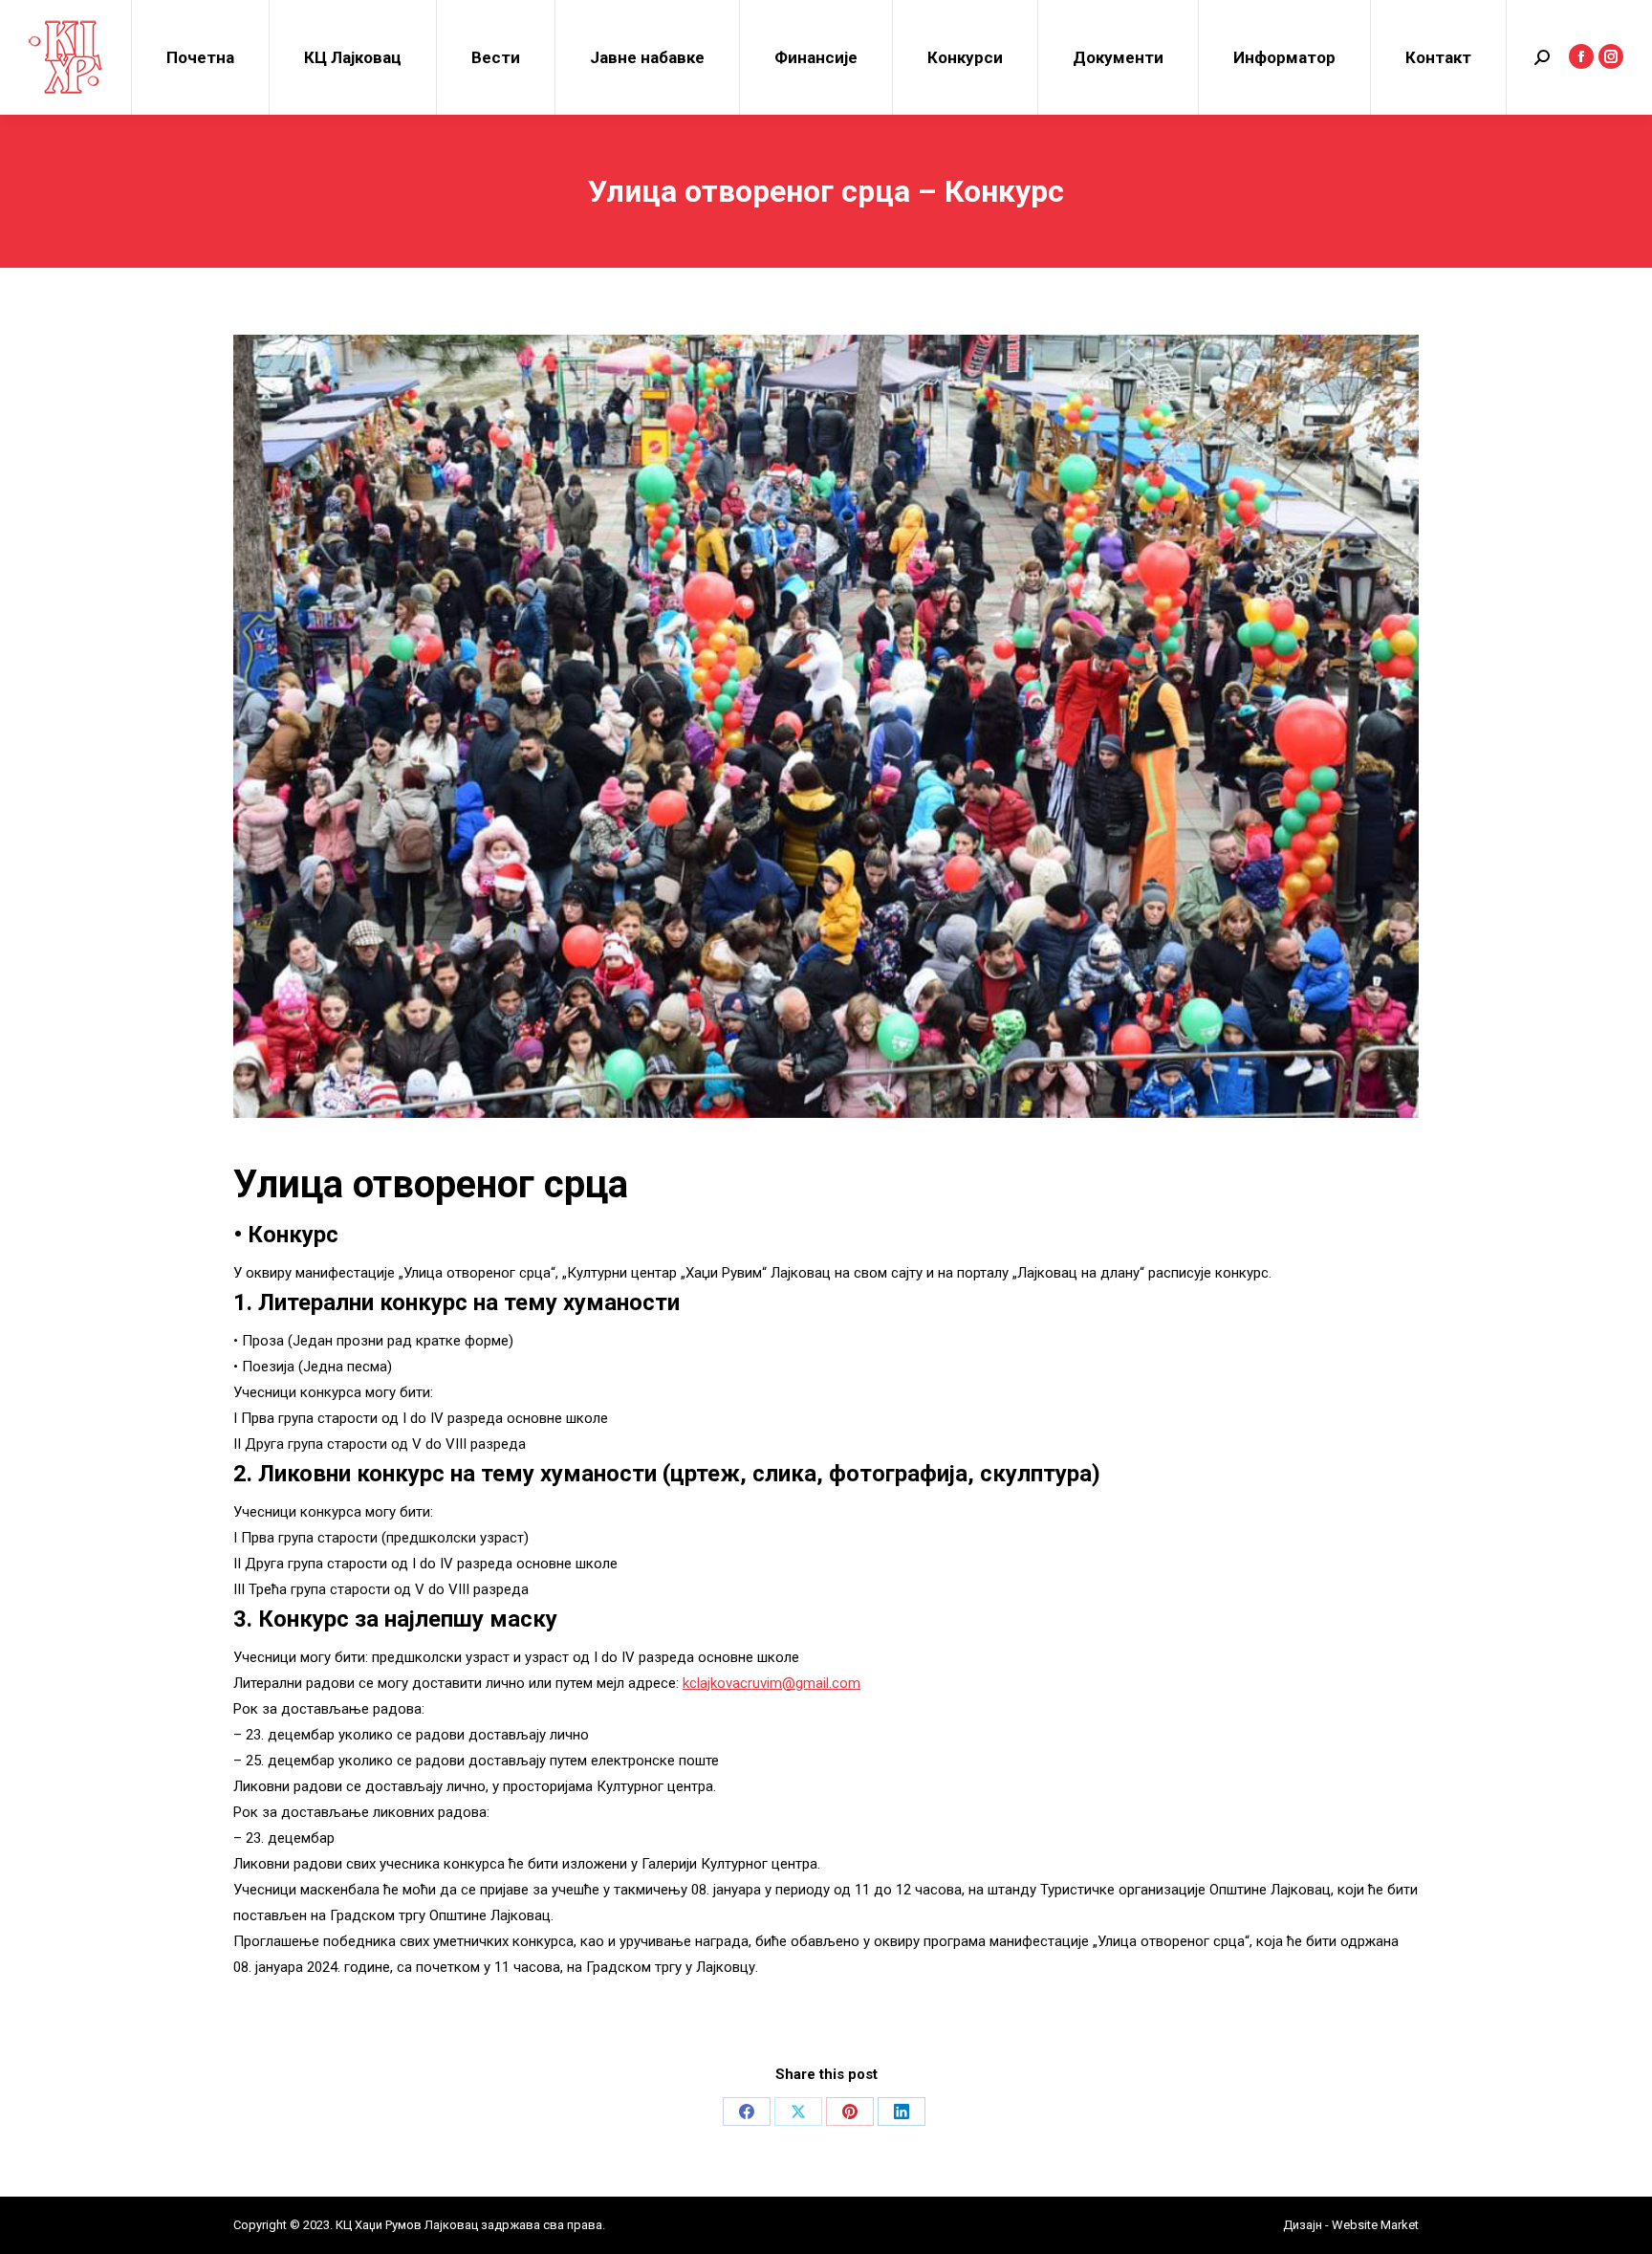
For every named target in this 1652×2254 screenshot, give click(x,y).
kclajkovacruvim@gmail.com (772, 1683)
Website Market (1374, 2225)
